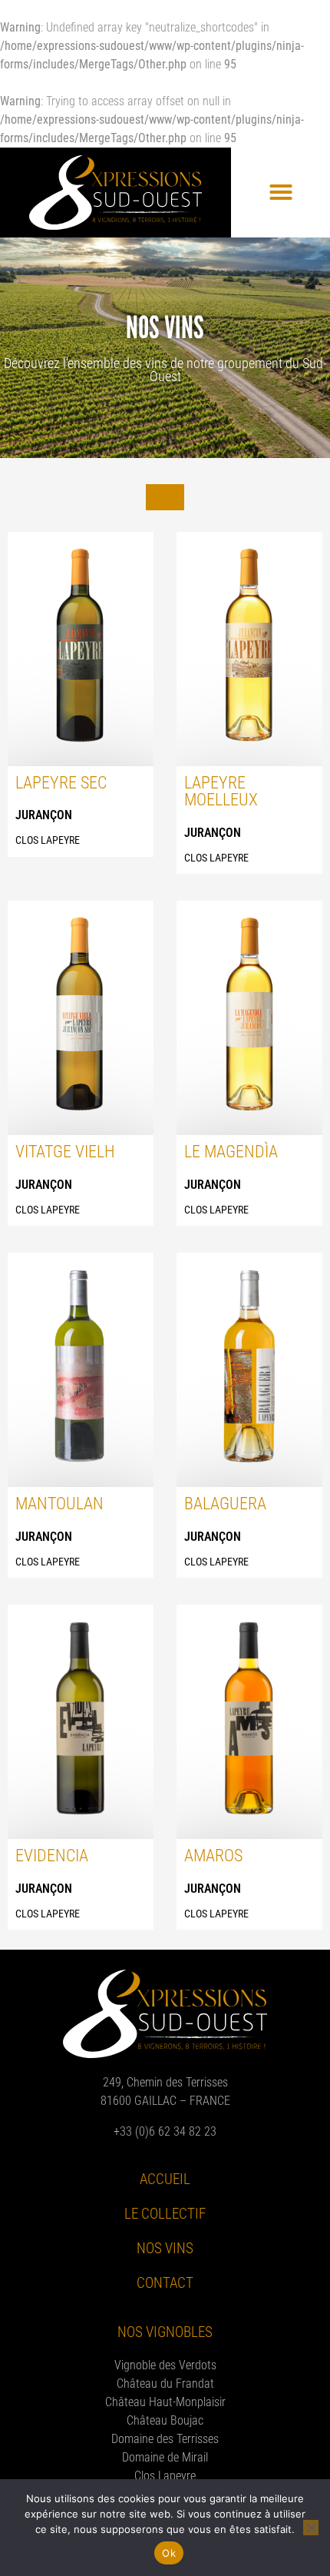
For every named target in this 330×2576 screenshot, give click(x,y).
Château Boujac (165, 2420)
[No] (311, 2528)
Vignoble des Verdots (165, 2365)
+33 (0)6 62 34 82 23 (165, 2131)
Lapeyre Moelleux (221, 791)
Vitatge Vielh (65, 1151)
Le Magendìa (231, 1151)
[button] (281, 192)
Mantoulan (59, 1503)
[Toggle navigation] (165, 497)
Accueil (165, 2179)
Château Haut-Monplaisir (165, 2402)
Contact (165, 2283)
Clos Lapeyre (165, 2476)
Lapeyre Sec (61, 782)
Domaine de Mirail (165, 2457)
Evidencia (52, 1855)
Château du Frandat (165, 2383)
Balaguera (225, 1503)
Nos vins (165, 2248)
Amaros (213, 1855)
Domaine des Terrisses (165, 2439)
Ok (169, 2553)
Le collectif (165, 2214)
